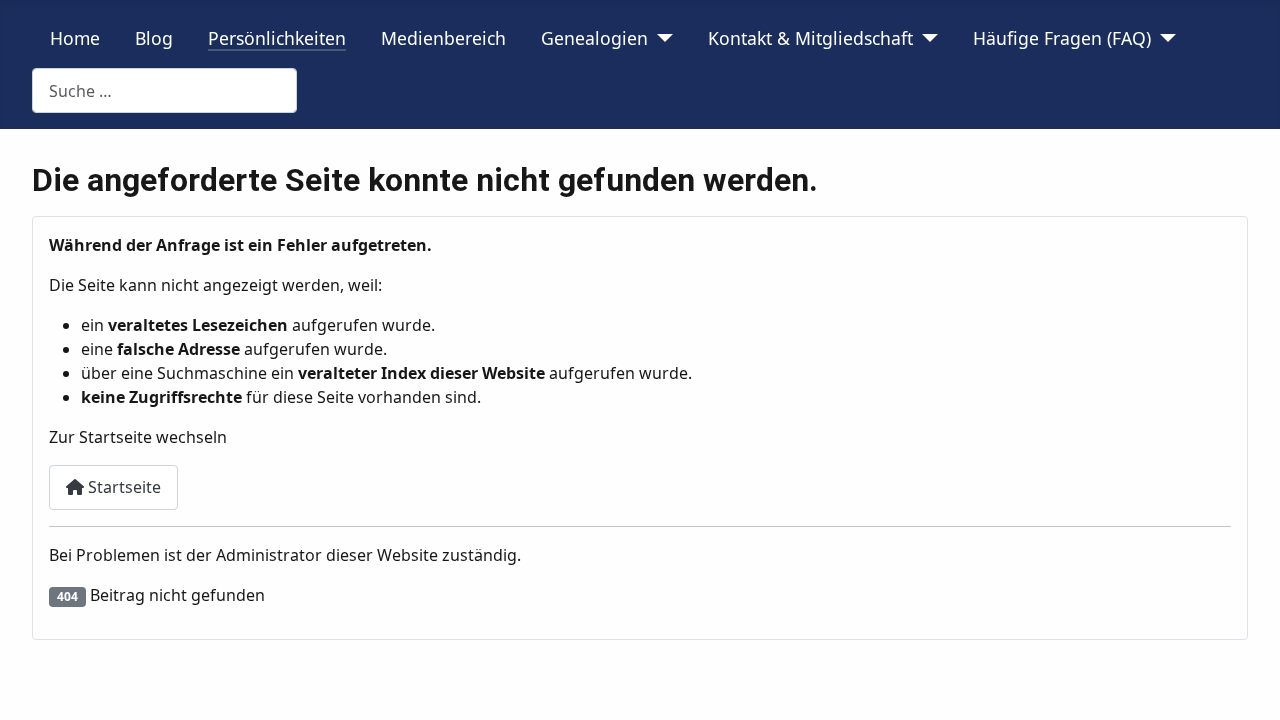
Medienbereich (443, 38)
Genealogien (594, 38)
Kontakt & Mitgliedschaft (810, 38)
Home (75, 38)
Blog (154, 38)
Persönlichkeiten (277, 38)
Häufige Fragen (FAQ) (1062, 38)
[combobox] (164, 90)
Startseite (122, 487)
